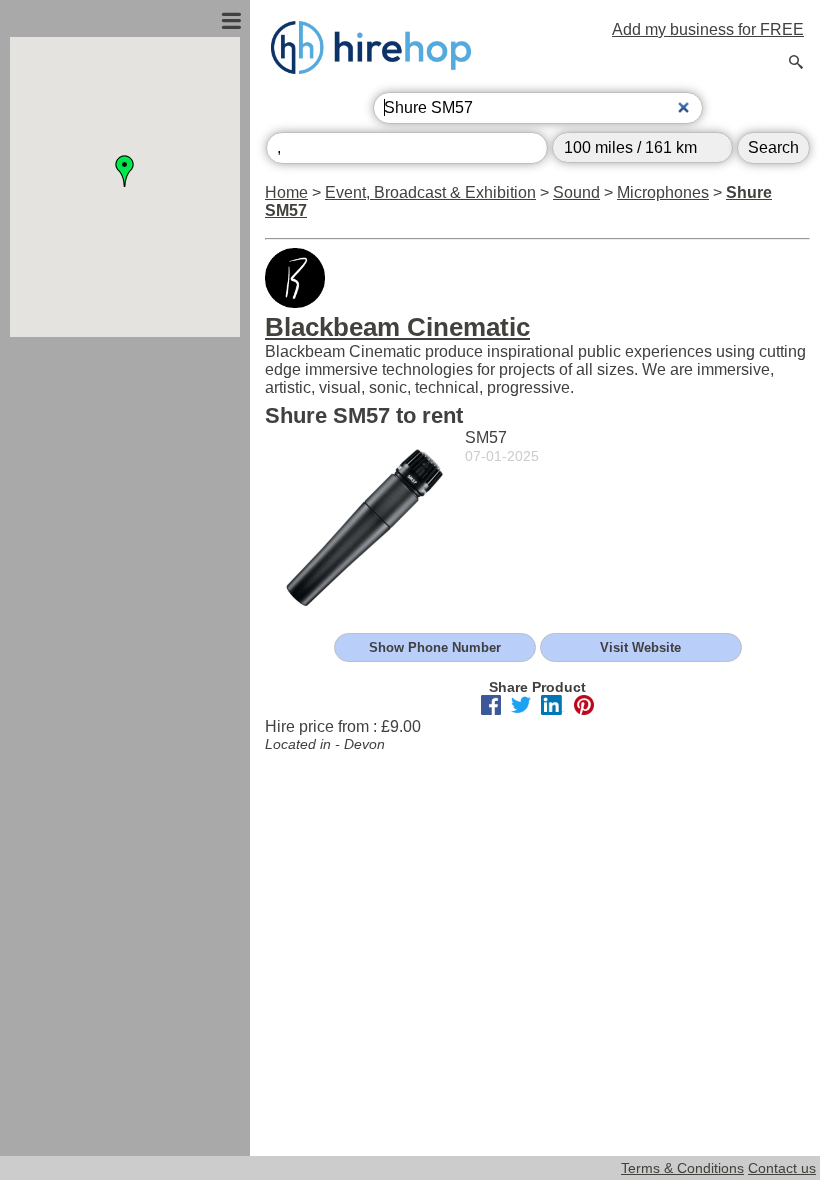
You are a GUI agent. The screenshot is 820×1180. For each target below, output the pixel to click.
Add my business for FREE (708, 29)
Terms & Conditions (682, 1168)
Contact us (782, 1168)
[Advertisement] (125, 553)
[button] (125, 171)
